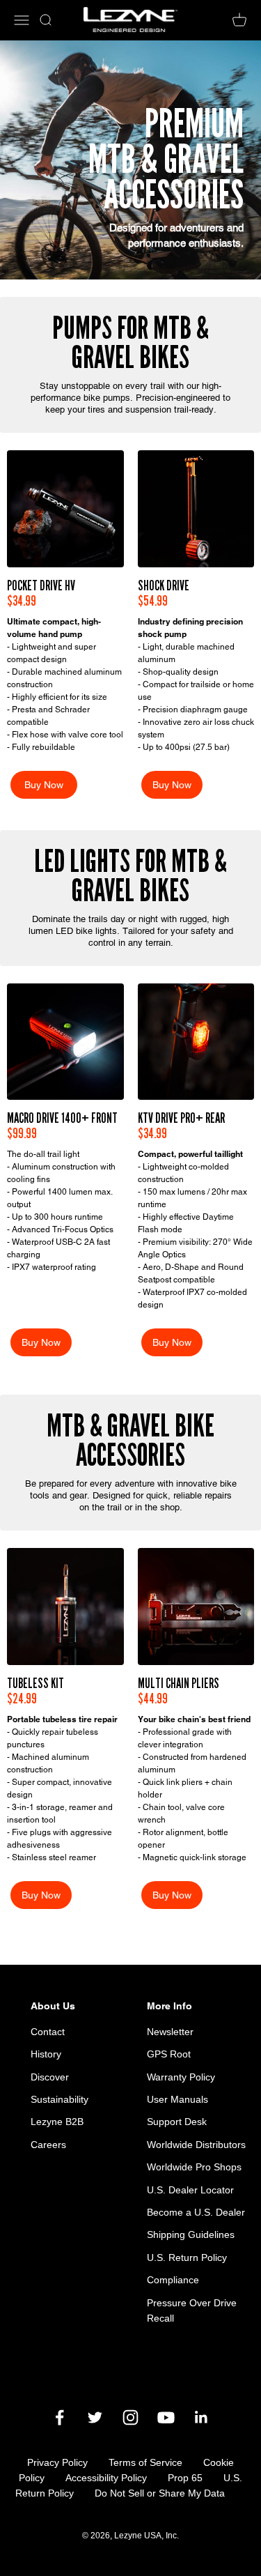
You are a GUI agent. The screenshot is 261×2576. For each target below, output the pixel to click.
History (46, 2054)
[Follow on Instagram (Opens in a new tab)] (130, 2417)
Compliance (173, 2280)
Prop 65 (185, 2478)
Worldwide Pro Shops (194, 2167)
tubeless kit (35, 1683)
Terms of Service (145, 2462)
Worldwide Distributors (196, 2145)
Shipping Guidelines (191, 2234)
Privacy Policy (57, 2462)
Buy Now (44, 785)
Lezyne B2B (57, 2122)
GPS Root (169, 2054)
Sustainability (60, 2099)
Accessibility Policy (106, 2478)
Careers (48, 2145)
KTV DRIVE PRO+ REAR (181, 1118)
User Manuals (177, 2099)
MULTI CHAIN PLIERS (179, 1683)
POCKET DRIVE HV (41, 585)
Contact (48, 2032)
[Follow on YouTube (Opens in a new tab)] (166, 2417)
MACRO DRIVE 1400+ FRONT (62, 1118)
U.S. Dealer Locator (190, 2190)
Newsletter (170, 2032)
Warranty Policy (181, 2077)
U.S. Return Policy (187, 2257)
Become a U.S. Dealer (196, 2212)
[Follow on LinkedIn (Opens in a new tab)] (201, 2417)
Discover (50, 2077)
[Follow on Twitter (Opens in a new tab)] (95, 2417)
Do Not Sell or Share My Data (160, 2493)
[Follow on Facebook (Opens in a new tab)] (60, 2417)
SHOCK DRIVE (164, 585)
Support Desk (177, 2122)
